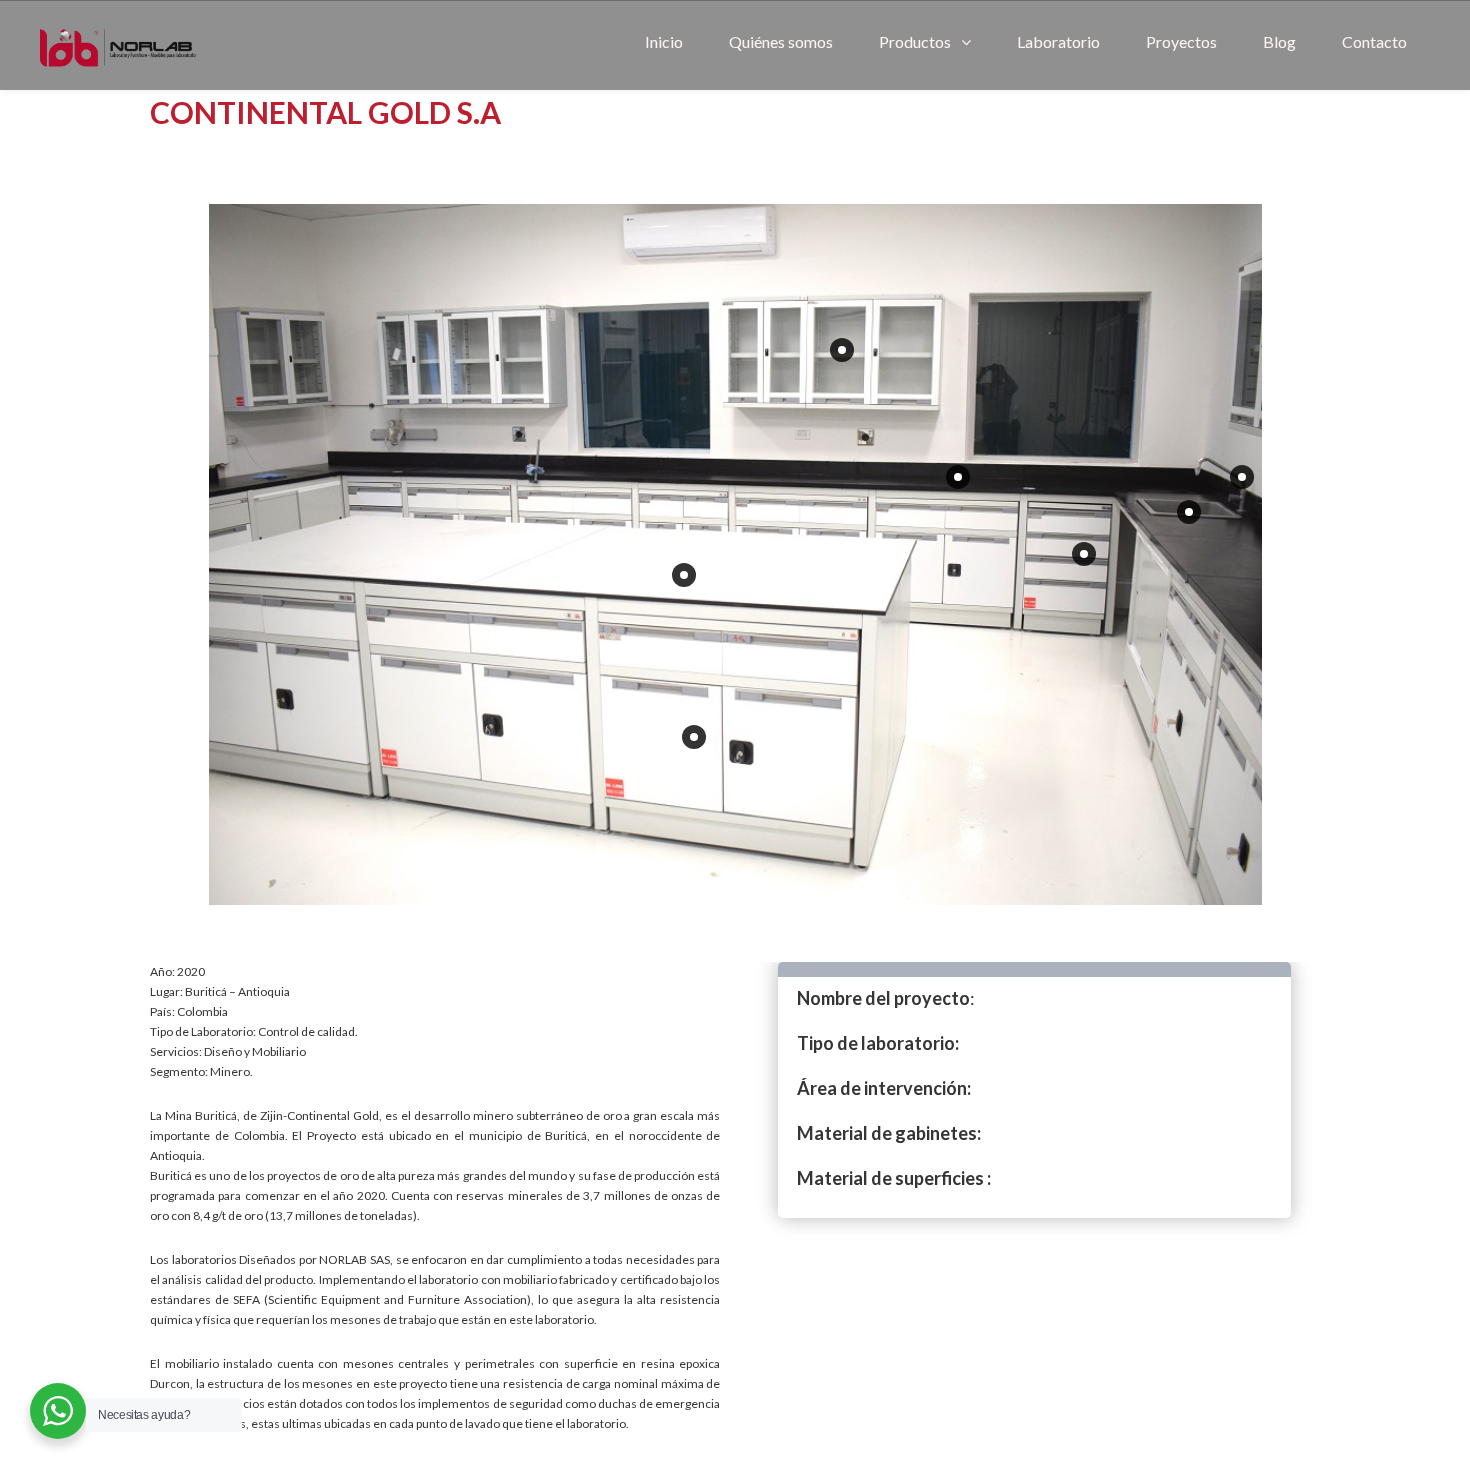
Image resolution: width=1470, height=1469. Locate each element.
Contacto (1374, 41)
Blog (1279, 41)
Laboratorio (1058, 41)
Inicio (664, 41)
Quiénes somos (781, 41)
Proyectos (1181, 41)
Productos (915, 41)
